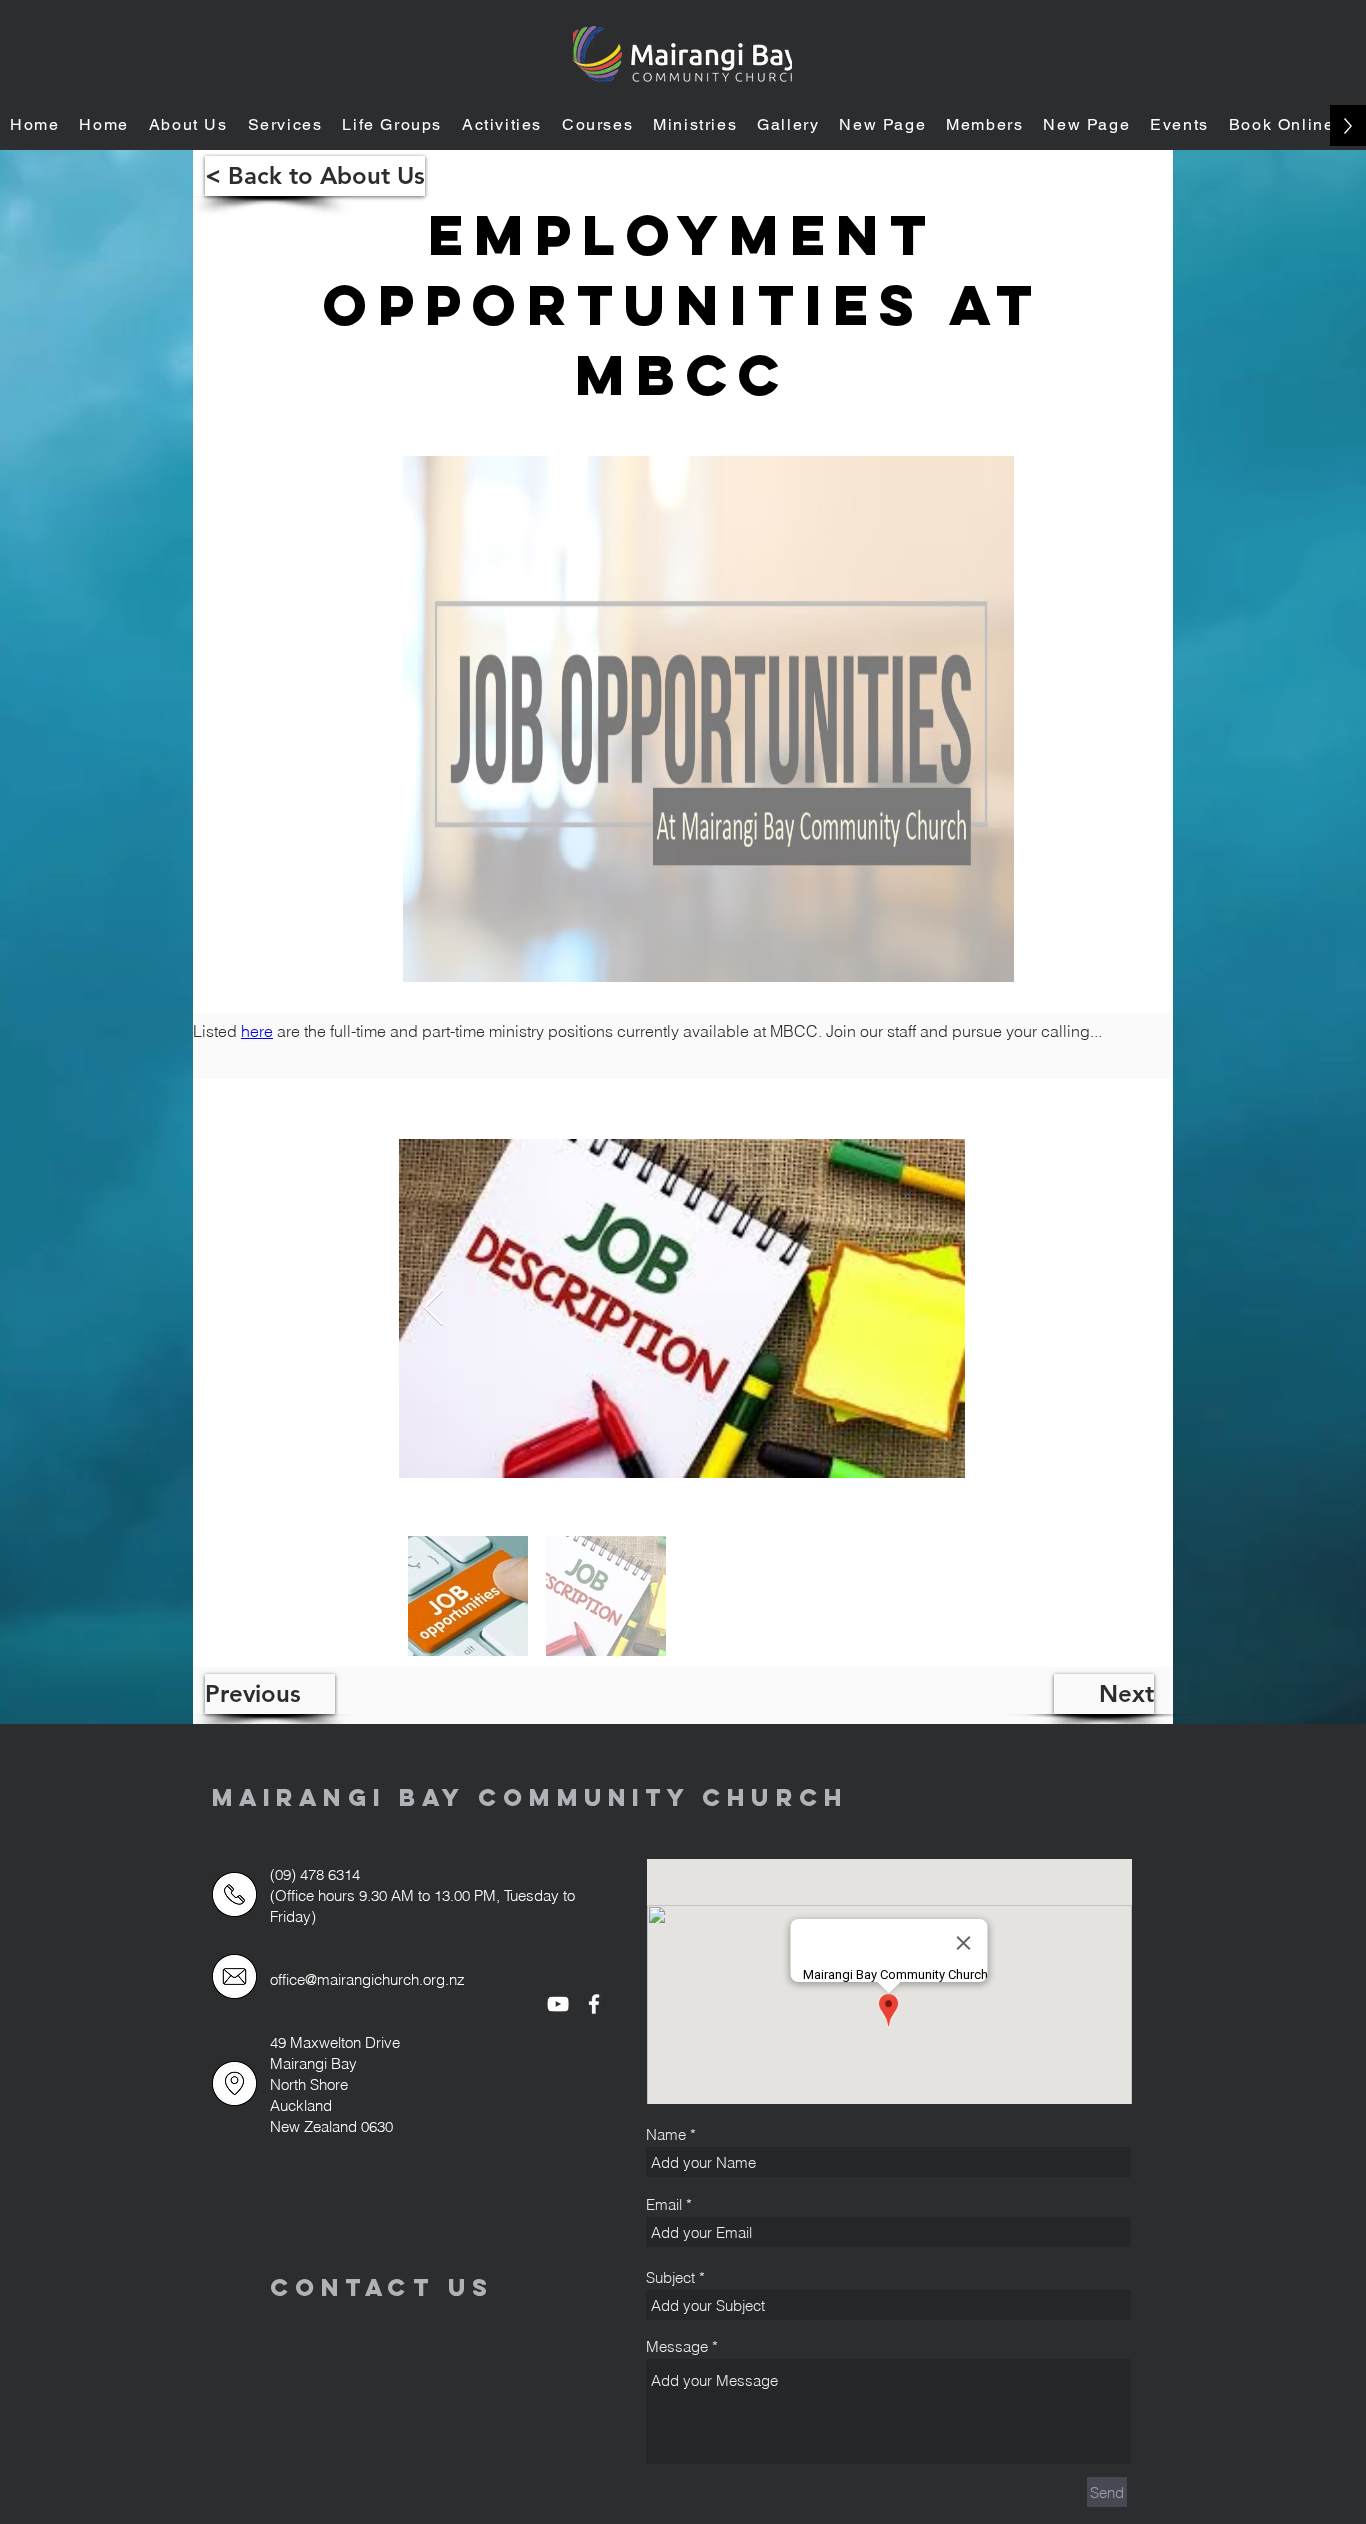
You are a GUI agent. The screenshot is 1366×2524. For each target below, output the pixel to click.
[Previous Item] (433, 1308)
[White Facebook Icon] (594, 2004)
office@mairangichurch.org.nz (367, 1979)
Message (677, 2346)
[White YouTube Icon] (558, 2004)
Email (664, 2204)
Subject (670, 2277)
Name (666, 2134)
